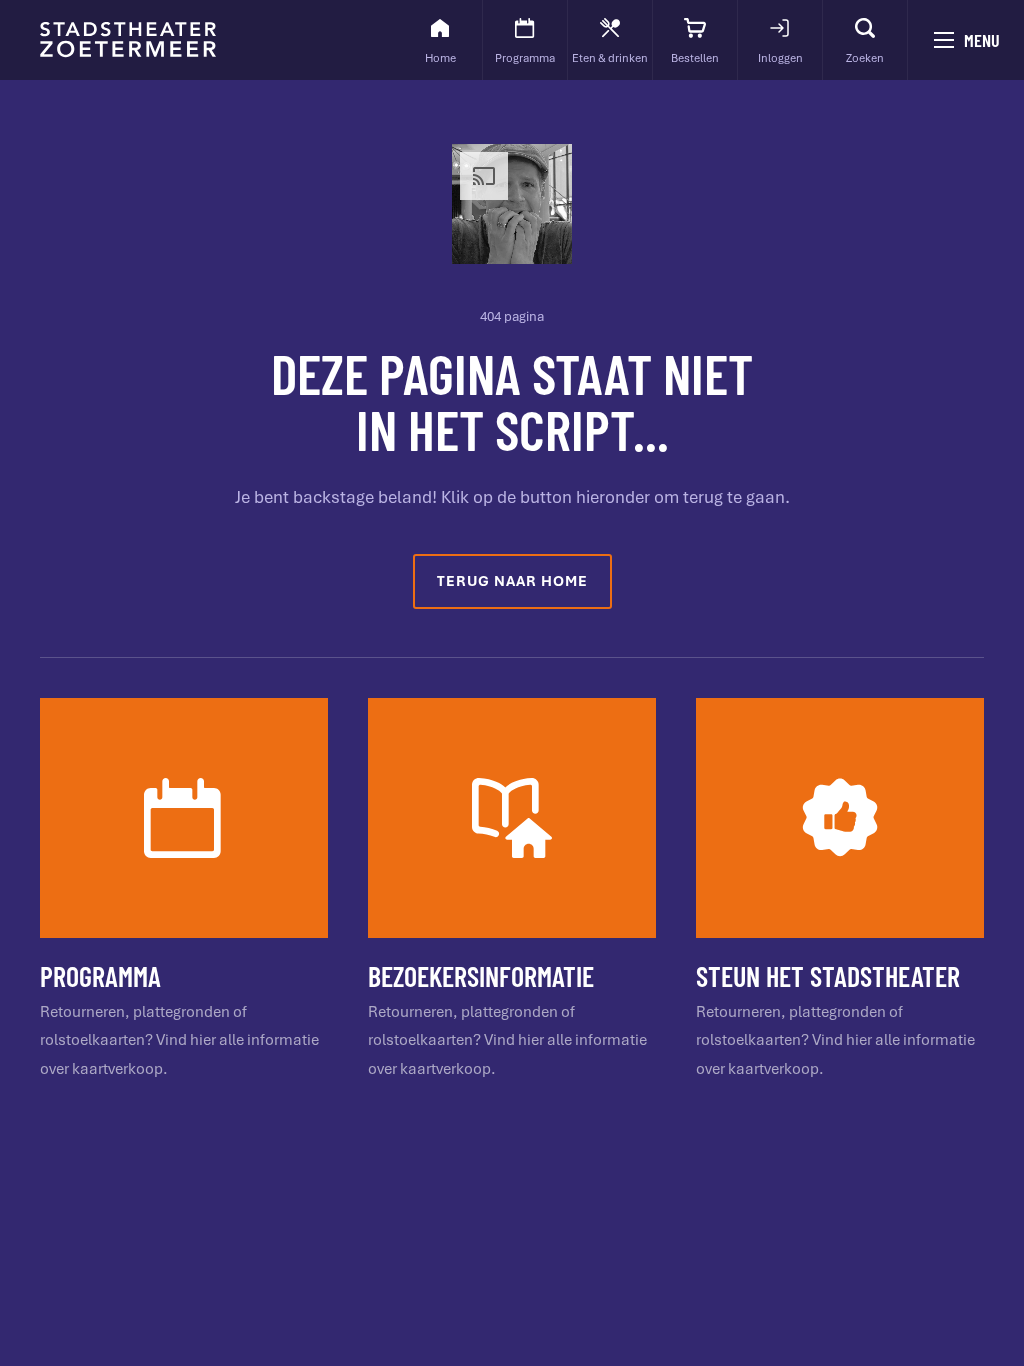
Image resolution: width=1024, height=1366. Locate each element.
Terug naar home (512, 581)
